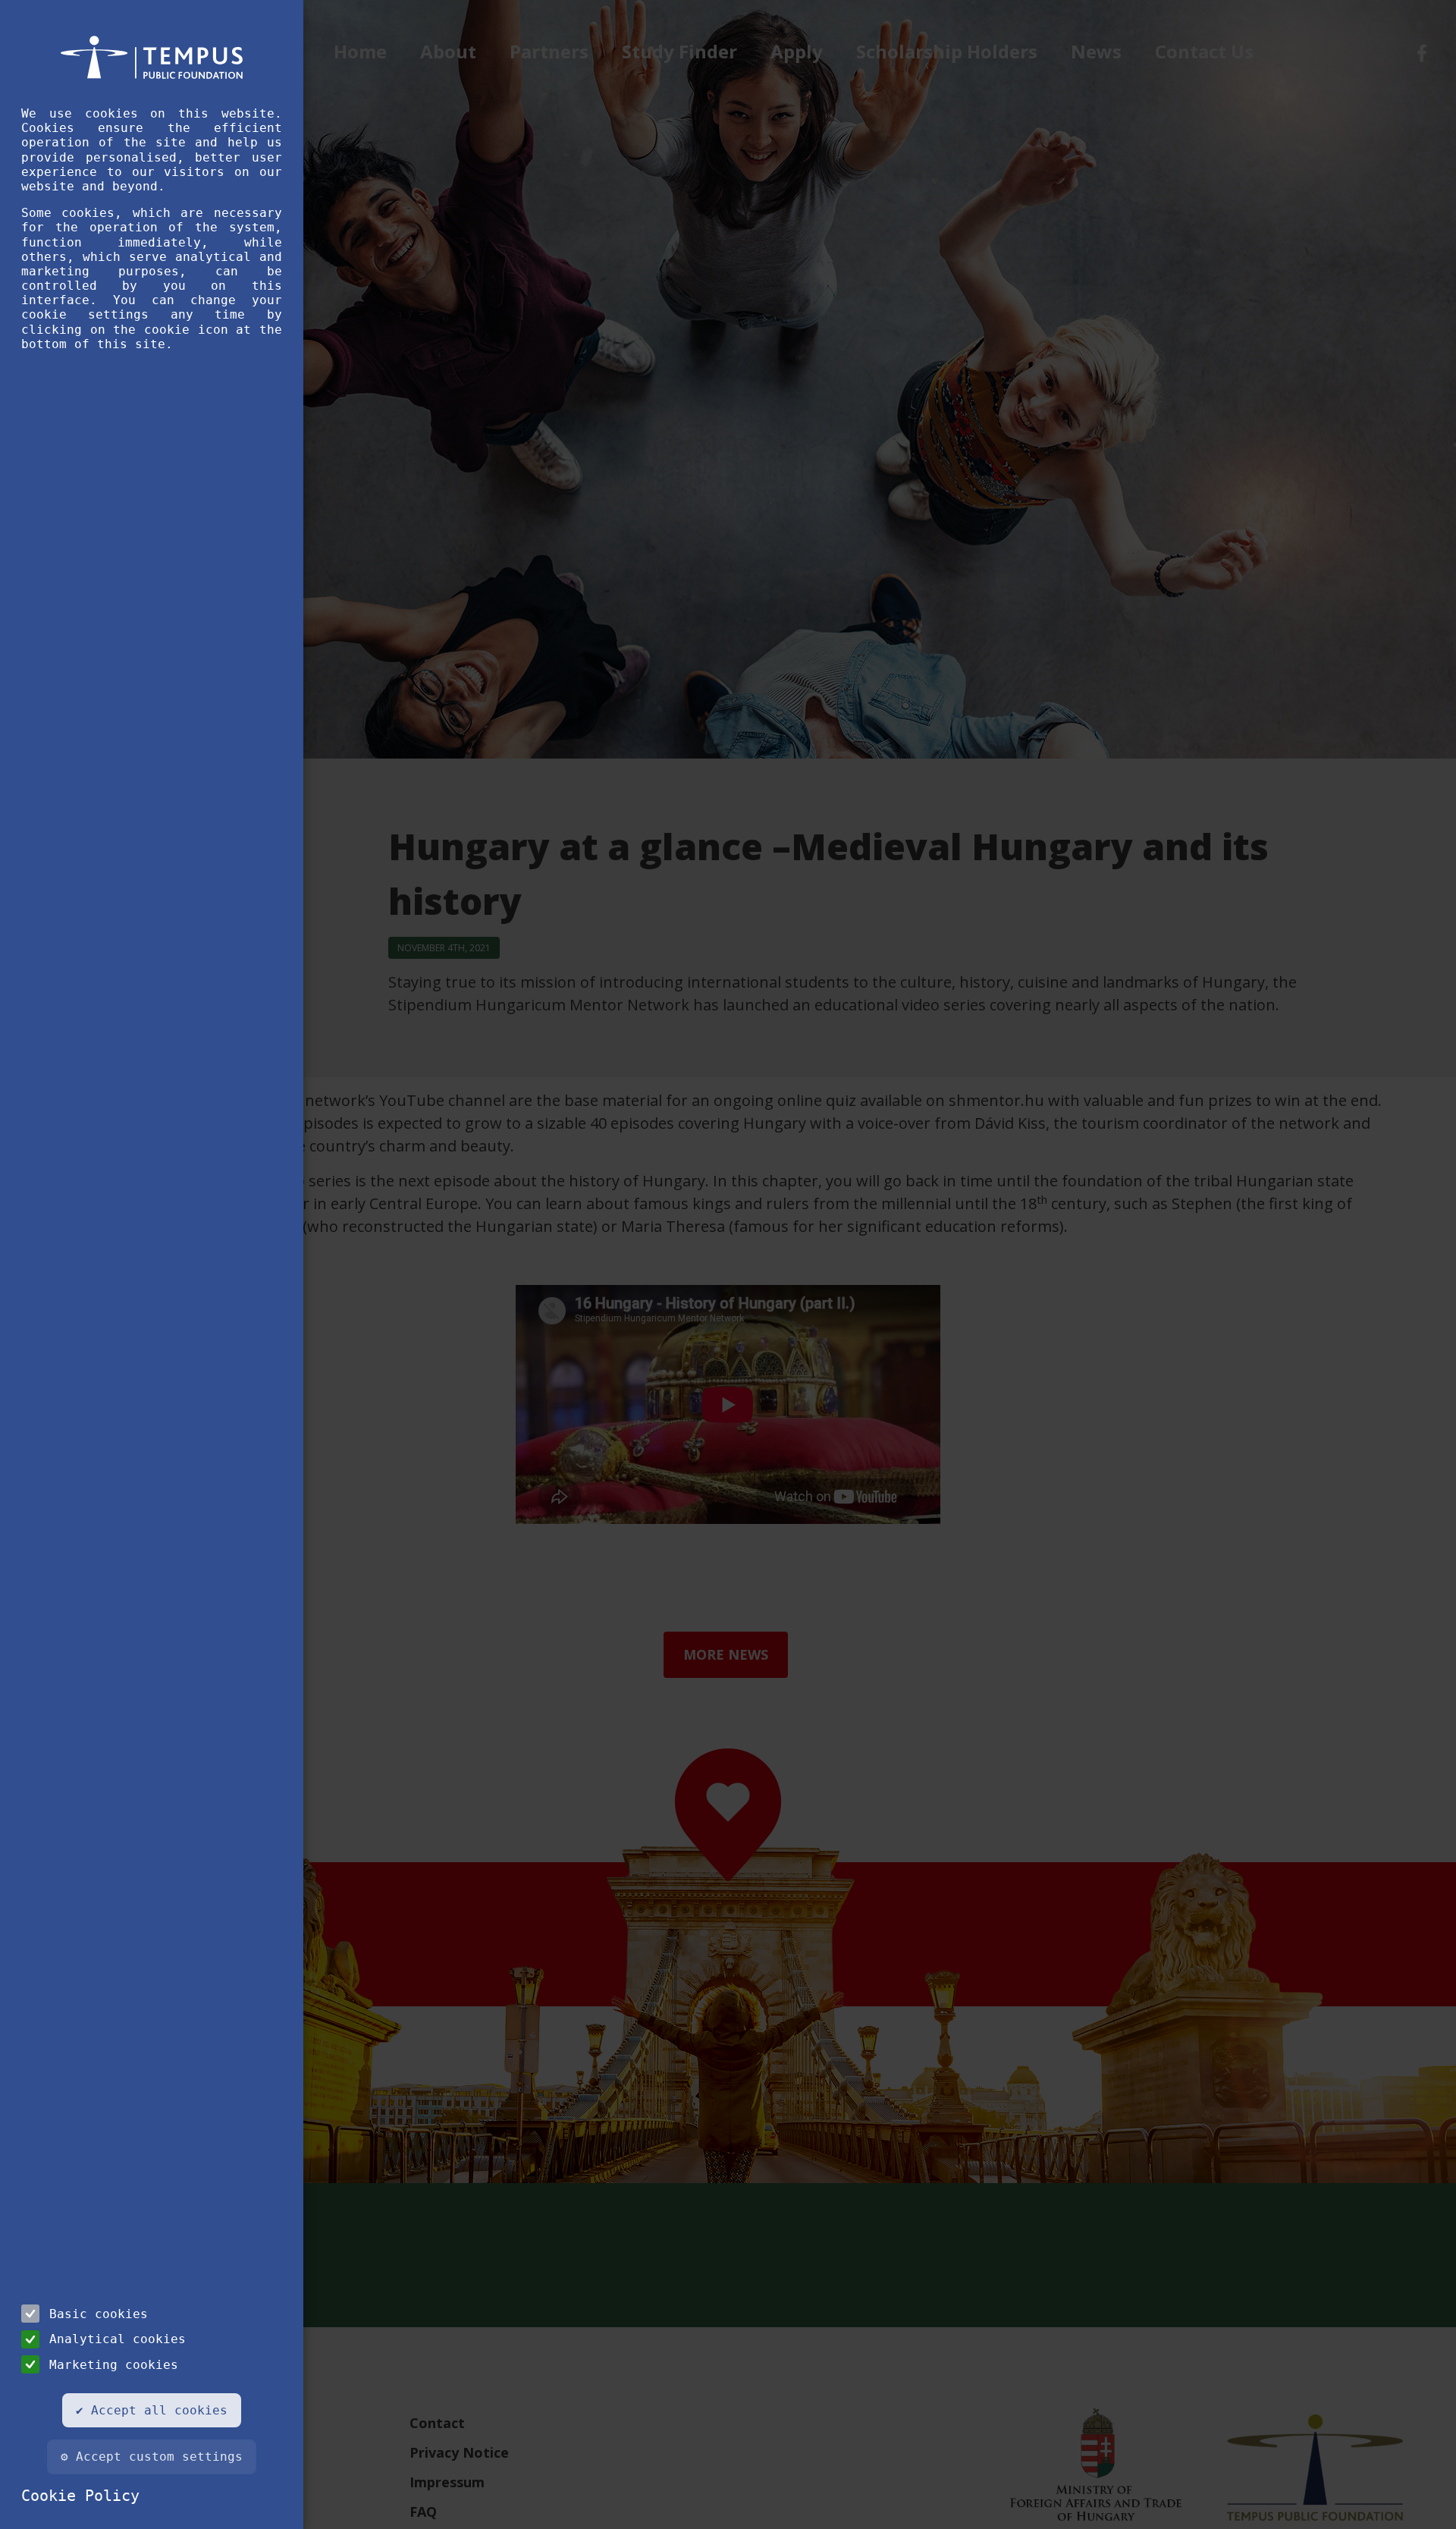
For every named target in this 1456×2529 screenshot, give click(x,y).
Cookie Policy (80, 2496)
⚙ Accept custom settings (152, 2457)
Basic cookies (99, 2314)
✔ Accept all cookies (152, 2410)
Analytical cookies (118, 2339)
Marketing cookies (114, 2365)
